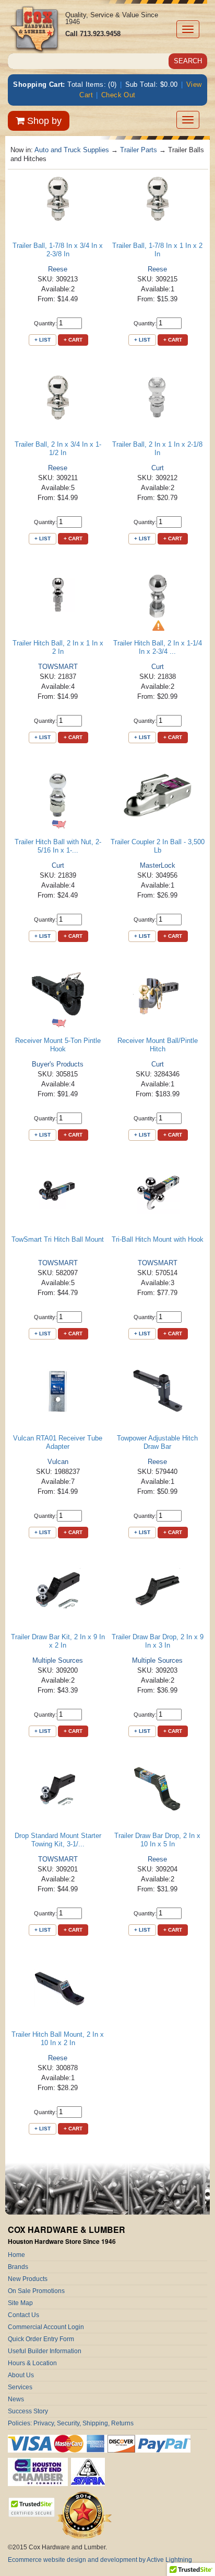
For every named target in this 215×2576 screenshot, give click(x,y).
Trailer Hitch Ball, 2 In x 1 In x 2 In (58, 647)
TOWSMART (58, 667)
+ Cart (73, 340)
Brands (18, 2267)
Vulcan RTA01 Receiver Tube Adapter (58, 1442)
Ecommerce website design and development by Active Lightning (100, 2560)
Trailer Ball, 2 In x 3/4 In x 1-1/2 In (58, 449)
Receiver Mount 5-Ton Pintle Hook (58, 1045)
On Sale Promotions (36, 2291)
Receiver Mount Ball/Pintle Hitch (158, 1045)
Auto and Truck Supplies (72, 150)
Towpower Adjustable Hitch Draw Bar (157, 1442)
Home (16, 2255)
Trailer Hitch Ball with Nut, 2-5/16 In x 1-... (58, 846)
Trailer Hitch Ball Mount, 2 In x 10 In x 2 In (58, 2039)
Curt (158, 468)
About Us (21, 2375)
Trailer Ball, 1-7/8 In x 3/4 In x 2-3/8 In (58, 250)
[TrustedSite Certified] (31, 2507)
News (16, 2399)
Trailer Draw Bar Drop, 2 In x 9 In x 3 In (158, 1641)
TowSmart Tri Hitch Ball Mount (58, 1239)
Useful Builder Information (45, 2351)
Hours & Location (32, 2363)
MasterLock (158, 865)
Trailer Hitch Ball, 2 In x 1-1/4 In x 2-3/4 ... (158, 647)
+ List (43, 340)
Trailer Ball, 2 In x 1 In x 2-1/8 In (157, 449)
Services (20, 2387)
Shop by (43, 121)
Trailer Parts (139, 150)
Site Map (20, 2303)
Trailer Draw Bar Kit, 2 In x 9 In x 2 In (58, 1641)
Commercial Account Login (46, 2327)
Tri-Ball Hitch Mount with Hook (158, 1239)
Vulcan (58, 1462)
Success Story (28, 2411)
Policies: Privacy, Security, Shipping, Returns (71, 2423)
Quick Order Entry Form (41, 2339)
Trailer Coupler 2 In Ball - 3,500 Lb (158, 846)
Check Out (118, 95)
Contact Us (23, 2315)
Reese (58, 269)
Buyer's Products (58, 1064)
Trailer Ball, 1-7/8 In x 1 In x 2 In (157, 250)
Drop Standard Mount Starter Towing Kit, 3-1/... (58, 1840)
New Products (28, 2279)
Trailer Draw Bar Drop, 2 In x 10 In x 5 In (157, 1840)
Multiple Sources (58, 1660)
